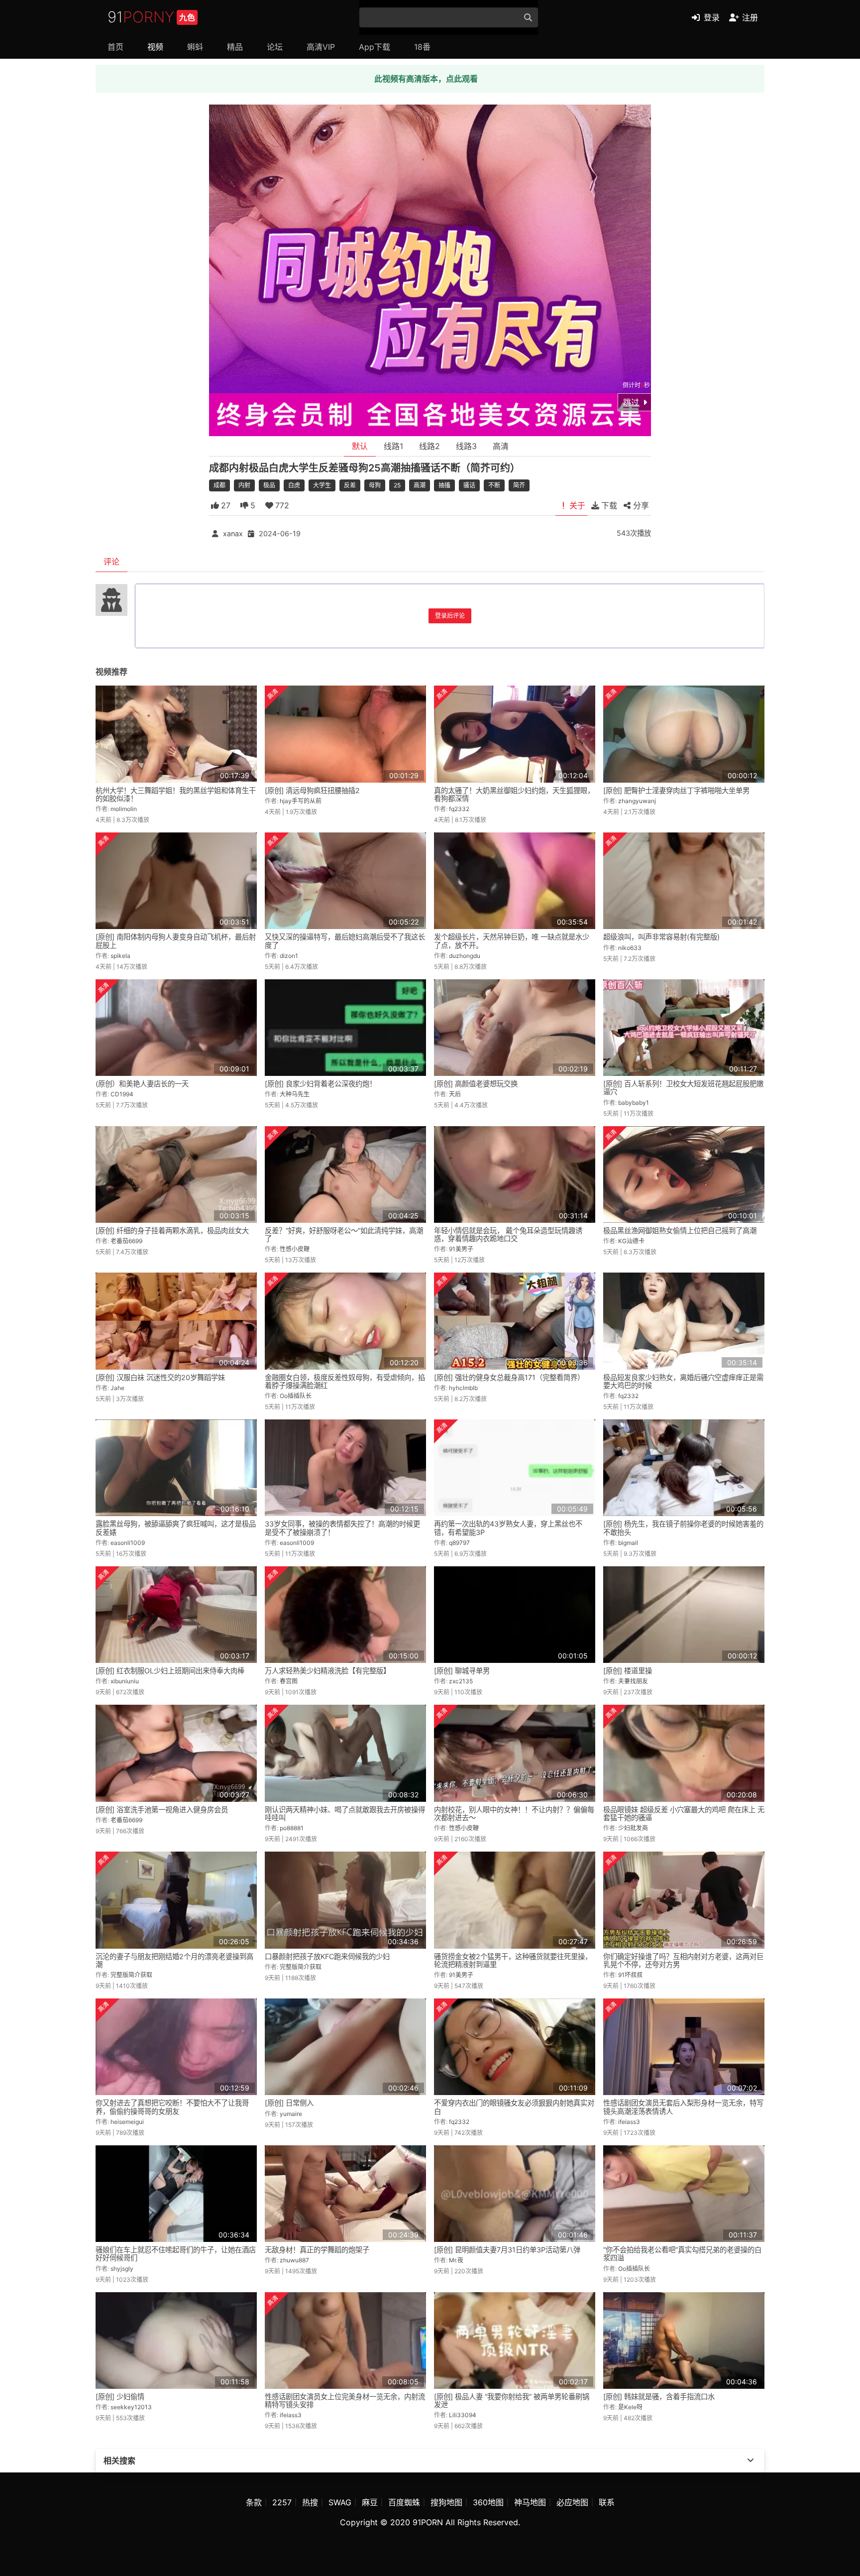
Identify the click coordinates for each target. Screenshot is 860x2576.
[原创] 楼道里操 (628, 1671)
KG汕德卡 (631, 1241)
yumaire (291, 2114)
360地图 (488, 2502)
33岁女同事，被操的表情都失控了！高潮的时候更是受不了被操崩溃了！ (342, 1528)
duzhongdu (465, 956)
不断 (494, 485)
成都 (219, 485)
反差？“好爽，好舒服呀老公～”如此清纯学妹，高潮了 (344, 1234)
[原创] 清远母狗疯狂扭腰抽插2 (312, 790)
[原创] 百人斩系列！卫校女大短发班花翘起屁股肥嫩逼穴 (683, 1088)
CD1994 (122, 1094)
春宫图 (289, 1681)
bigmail (628, 1543)
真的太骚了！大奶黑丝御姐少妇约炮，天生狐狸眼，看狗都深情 (514, 794)
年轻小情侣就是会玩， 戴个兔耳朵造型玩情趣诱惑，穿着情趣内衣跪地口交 (508, 1234)
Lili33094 (463, 2415)
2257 (282, 2502)
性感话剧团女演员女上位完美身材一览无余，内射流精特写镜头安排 (345, 2400)
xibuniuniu (125, 1681)
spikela (120, 956)
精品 (235, 47)
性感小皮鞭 (295, 1249)
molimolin (124, 809)
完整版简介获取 (131, 1975)
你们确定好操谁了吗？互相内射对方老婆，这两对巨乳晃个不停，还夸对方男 (683, 1960)
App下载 (375, 47)
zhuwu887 (294, 2260)
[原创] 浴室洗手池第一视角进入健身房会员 (162, 1810)
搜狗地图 (446, 2502)
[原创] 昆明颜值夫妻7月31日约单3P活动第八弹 (507, 2250)
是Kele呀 (630, 2407)
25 (397, 485)
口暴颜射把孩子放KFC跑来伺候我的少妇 (327, 1956)
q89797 (459, 1543)
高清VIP (321, 47)
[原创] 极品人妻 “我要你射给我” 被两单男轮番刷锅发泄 (512, 2400)
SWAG (340, 2502)
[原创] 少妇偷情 (120, 2397)
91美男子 (461, 1249)
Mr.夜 (456, 2260)
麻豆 (370, 2502)
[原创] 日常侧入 (289, 2103)
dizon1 (289, 956)
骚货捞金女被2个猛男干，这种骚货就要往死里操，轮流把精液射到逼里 (513, 1960)
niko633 (630, 948)
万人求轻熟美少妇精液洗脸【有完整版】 (327, 1671)
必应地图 (572, 2502)
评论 (111, 562)
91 (151, 17)
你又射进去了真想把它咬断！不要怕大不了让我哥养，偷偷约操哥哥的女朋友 (172, 2107)
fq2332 (459, 809)
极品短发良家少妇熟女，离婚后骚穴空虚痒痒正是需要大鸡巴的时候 (683, 1381)
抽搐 (444, 485)
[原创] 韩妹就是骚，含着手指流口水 (659, 2397)
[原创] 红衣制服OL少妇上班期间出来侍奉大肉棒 (170, 1671)
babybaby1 (634, 1103)
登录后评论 (450, 616)
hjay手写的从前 (301, 801)
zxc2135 (461, 1681)
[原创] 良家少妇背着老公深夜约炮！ (321, 1084)
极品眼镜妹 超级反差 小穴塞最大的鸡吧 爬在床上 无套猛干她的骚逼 (684, 1814)
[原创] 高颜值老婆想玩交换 (476, 1084)
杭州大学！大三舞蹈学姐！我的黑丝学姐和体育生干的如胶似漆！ (176, 794)
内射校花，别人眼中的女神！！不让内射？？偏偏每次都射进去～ (514, 1814)
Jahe (117, 1388)
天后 (455, 1094)
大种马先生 (295, 1094)
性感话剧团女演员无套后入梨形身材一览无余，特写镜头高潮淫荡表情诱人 (683, 2107)
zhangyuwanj (637, 801)
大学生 (322, 485)
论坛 (275, 47)
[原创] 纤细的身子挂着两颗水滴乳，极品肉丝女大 (172, 1230)
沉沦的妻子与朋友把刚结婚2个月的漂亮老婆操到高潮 (174, 1960)
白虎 (294, 485)
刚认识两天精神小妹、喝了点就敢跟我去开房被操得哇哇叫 (345, 1814)
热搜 (310, 2502)
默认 (360, 446)
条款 (254, 2502)
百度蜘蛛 (404, 2502)
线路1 (393, 446)
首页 (115, 47)
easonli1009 (128, 1543)
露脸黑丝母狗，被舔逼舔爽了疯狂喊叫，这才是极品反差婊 (176, 1528)
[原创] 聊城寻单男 (462, 1671)
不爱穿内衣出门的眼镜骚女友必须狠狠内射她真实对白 (514, 2107)
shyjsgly (122, 2269)
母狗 (375, 485)
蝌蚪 (195, 47)
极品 (269, 485)
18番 (422, 47)
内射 (244, 485)
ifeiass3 (629, 2122)
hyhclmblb (463, 1388)
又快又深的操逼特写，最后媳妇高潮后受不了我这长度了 (345, 941)
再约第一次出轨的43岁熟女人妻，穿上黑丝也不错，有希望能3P (508, 1528)
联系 (607, 2502)
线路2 (430, 446)
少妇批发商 (633, 1828)
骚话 (469, 485)
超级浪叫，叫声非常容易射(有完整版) (661, 937)
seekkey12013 (131, 2407)
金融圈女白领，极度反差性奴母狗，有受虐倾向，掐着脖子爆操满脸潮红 (345, 1381)
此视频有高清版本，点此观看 (426, 79)
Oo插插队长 (296, 1396)
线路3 (466, 446)
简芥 (519, 485)
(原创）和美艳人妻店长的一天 (142, 1084)
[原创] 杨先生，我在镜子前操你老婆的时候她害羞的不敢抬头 (683, 1528)
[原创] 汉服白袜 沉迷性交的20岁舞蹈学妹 (160, 1377)
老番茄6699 (126, 1241)
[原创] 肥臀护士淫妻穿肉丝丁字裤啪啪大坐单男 (676, 790)
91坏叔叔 (630, 1975)
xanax (233, 533)
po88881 (292, 1828)
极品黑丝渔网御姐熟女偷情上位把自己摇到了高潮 (680, 1230)
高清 (501, 446)
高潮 (420, 485)
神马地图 (530, 2502)
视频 (155, 47)
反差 (350, 485)
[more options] (751, 2460)
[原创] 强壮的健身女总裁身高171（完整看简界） (509, 1377)
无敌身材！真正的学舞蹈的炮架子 (317, 2250)
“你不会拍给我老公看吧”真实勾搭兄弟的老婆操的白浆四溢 (682, 2254)
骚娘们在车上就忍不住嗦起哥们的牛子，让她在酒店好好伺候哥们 (176, 2254)
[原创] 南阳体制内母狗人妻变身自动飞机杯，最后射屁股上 (176, 941)
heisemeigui (127, 2122)
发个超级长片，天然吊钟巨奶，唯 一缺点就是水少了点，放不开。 (512, 941)
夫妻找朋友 (633, 1681)
